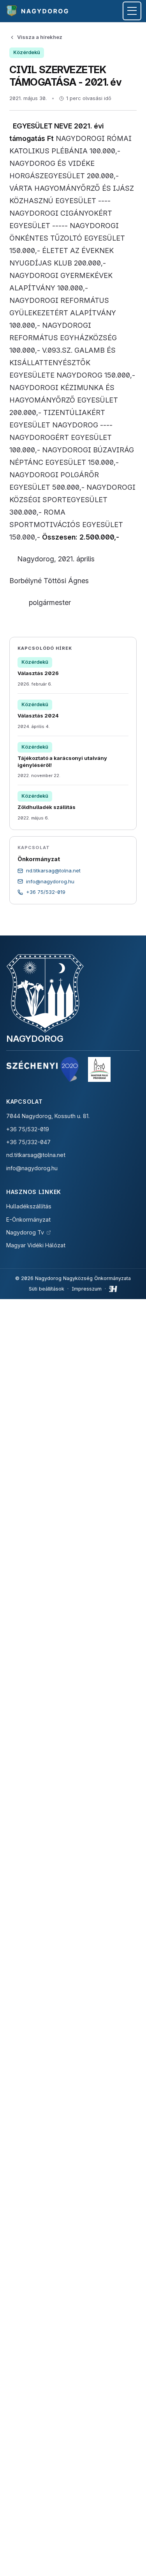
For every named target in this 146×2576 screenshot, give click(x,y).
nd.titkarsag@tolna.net (36, 1155)
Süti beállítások (47, 1289)
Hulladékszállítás (29, 1206)
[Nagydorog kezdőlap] (38, 11)
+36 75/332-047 (28, 1142)
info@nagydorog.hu (32, 1168)
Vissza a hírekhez (40, 37)
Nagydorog (35, 1038)
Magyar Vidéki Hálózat (36, 1245)
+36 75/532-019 (28, 1129)
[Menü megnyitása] (132, 11)
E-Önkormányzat (28, 1219)
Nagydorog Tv (25, 1232)
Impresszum (87, 1289)
